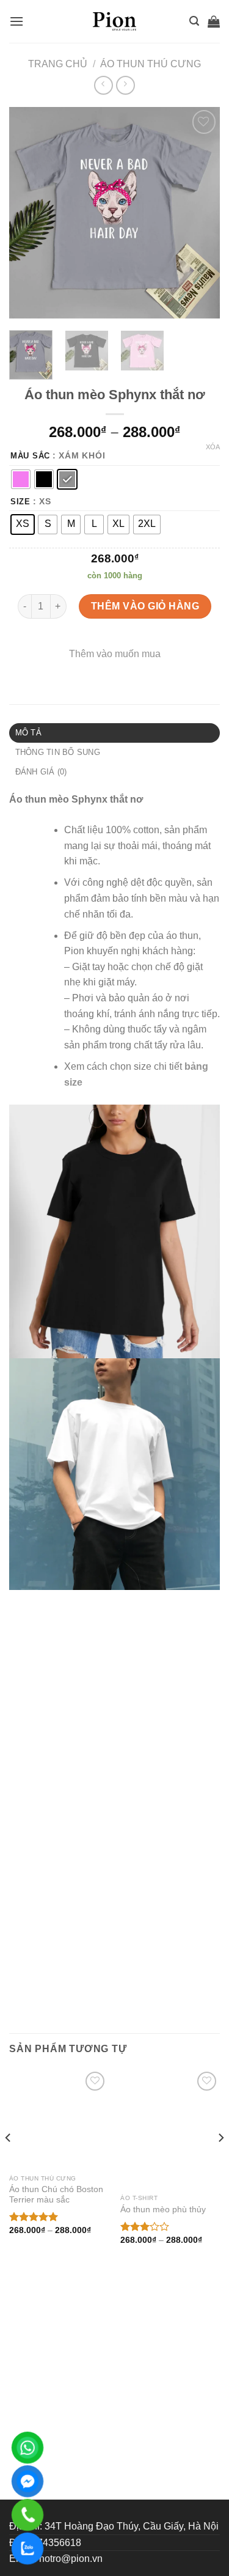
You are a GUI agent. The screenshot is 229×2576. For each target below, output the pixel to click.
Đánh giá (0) (41, 772)
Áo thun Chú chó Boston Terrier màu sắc (56, 2285)
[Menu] (16, 21)
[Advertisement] (114, 2449)
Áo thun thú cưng (151, 64)
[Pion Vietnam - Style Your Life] (115, 21)
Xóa (213, 447)
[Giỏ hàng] (214, 21)
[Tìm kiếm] (194, 21)
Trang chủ (58, 64)
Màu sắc (30, 456)
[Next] (200, 213)
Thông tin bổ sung (58, 752)
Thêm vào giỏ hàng (145, 606)
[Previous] (29, 213)
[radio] (21, 479)
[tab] (114, 733)
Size (20, 502)
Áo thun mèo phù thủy (163, 2280)
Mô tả (28, 733)
